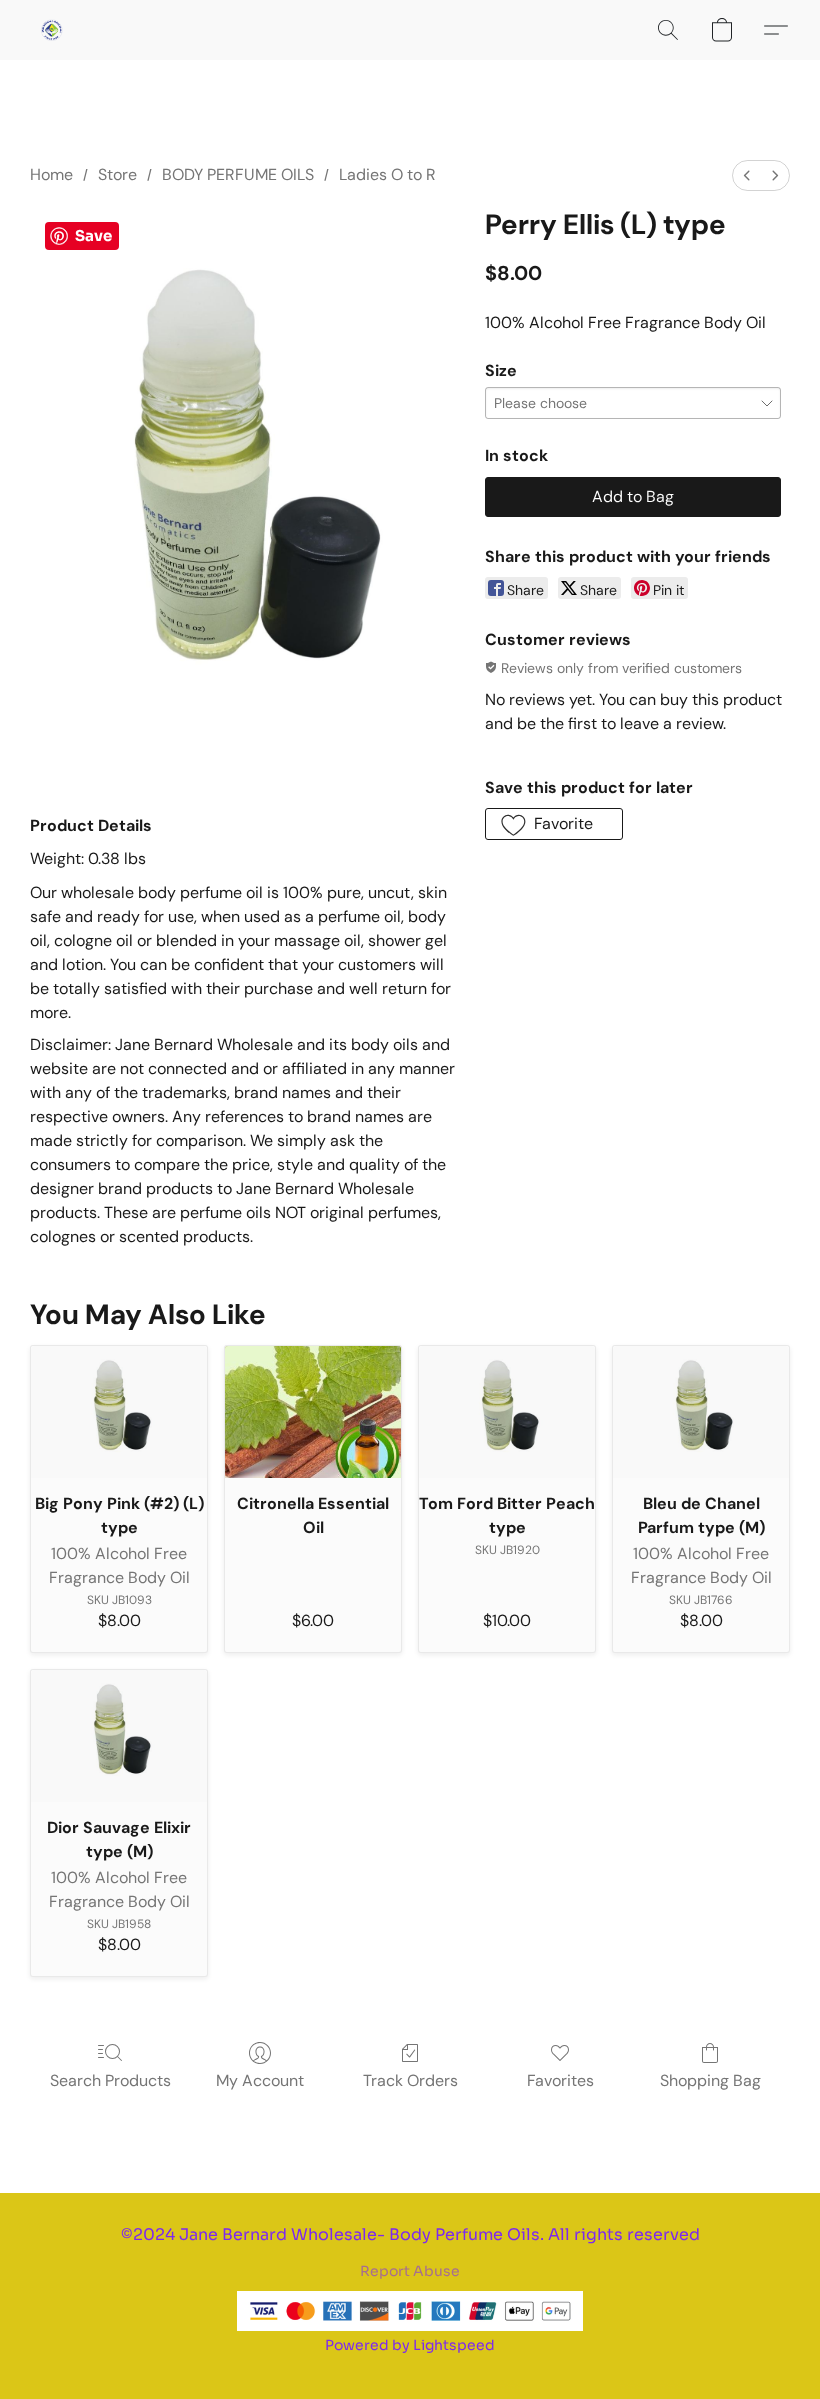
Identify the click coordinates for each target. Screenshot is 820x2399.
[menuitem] (747, 175)
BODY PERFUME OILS (238, 174)
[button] (52, 30)
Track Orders (410, 2080)
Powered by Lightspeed (410, 2345)
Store (117, 174)
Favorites (560, 2080)
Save (93, 235)
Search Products (110, 2080)
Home (51, 174)
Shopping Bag (710, 2080)
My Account (260, 2080)
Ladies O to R (387, 174)
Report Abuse (410, 2271)
